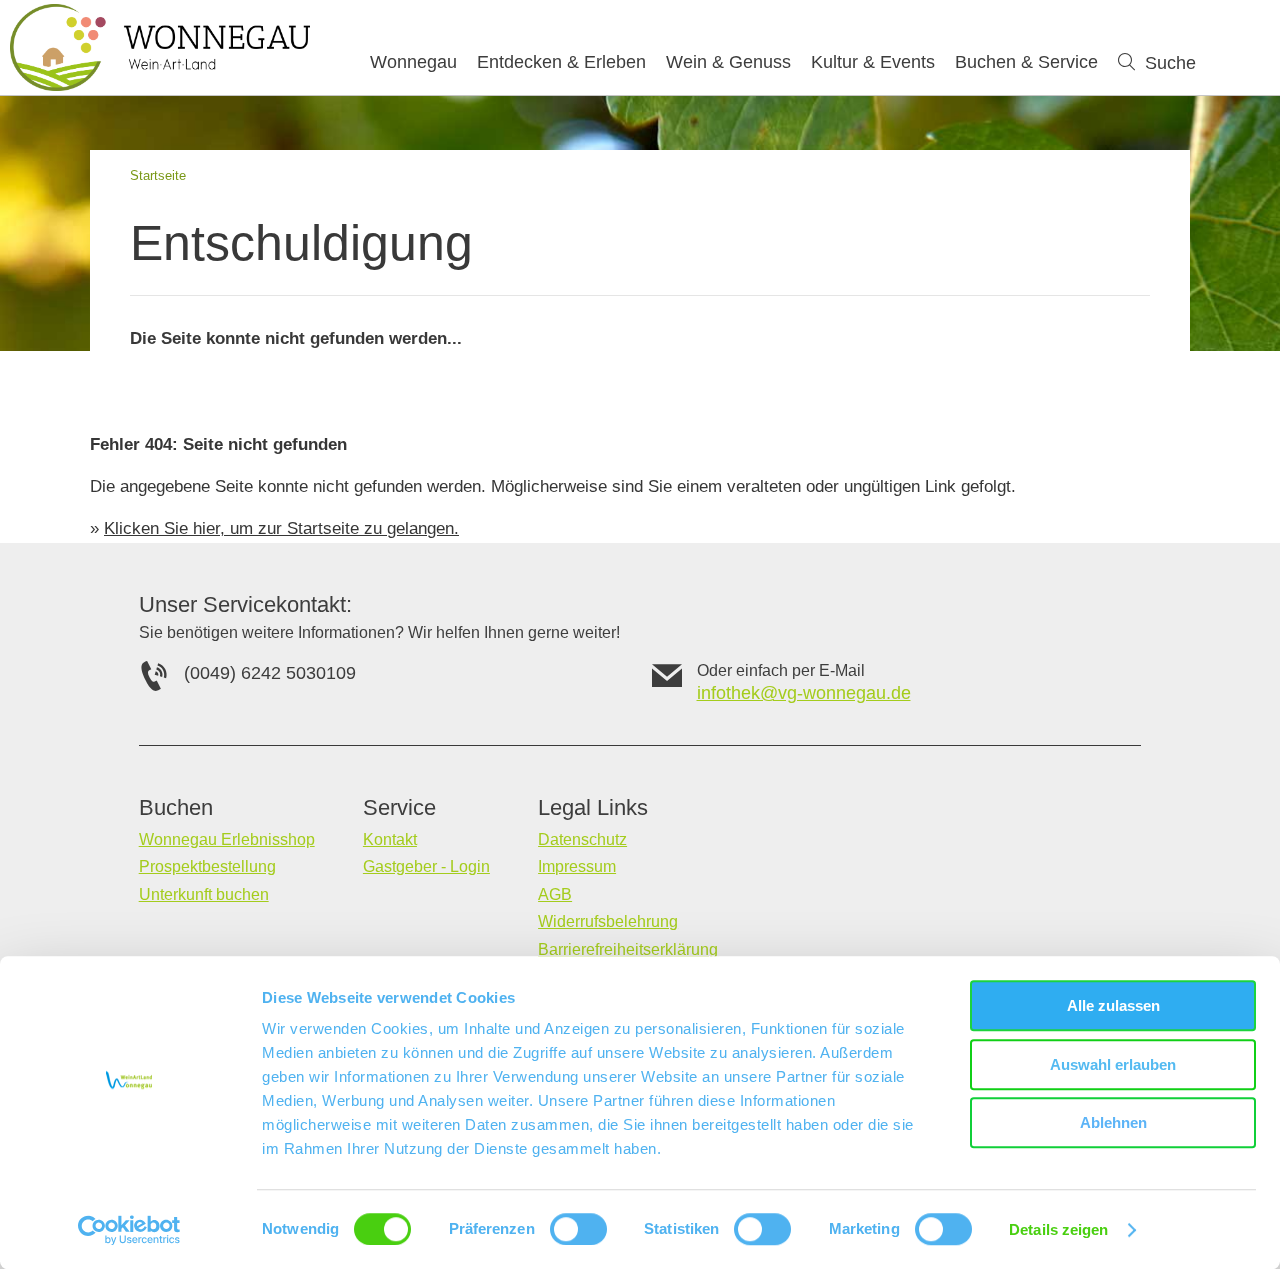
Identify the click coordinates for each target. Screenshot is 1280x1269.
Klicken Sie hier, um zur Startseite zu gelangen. (281, 528)
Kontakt (390, 839)
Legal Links (593, 808)
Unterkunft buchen (204, 894)
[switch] (578, 1229)
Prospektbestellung (207, 866)
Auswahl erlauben (1113, 1064)
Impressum (577, 866)
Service (399, 808)
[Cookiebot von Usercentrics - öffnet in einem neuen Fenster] (129, 1230)
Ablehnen (1113, 1122)
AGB (555, 894)
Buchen (176, 808)
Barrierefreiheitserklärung (628, 949)
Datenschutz (582, 839)
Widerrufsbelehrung (608, 921)
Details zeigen (1058, 1229)
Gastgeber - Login (426, 866)
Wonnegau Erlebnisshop (227, 839)
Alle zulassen (1113, 1005)
